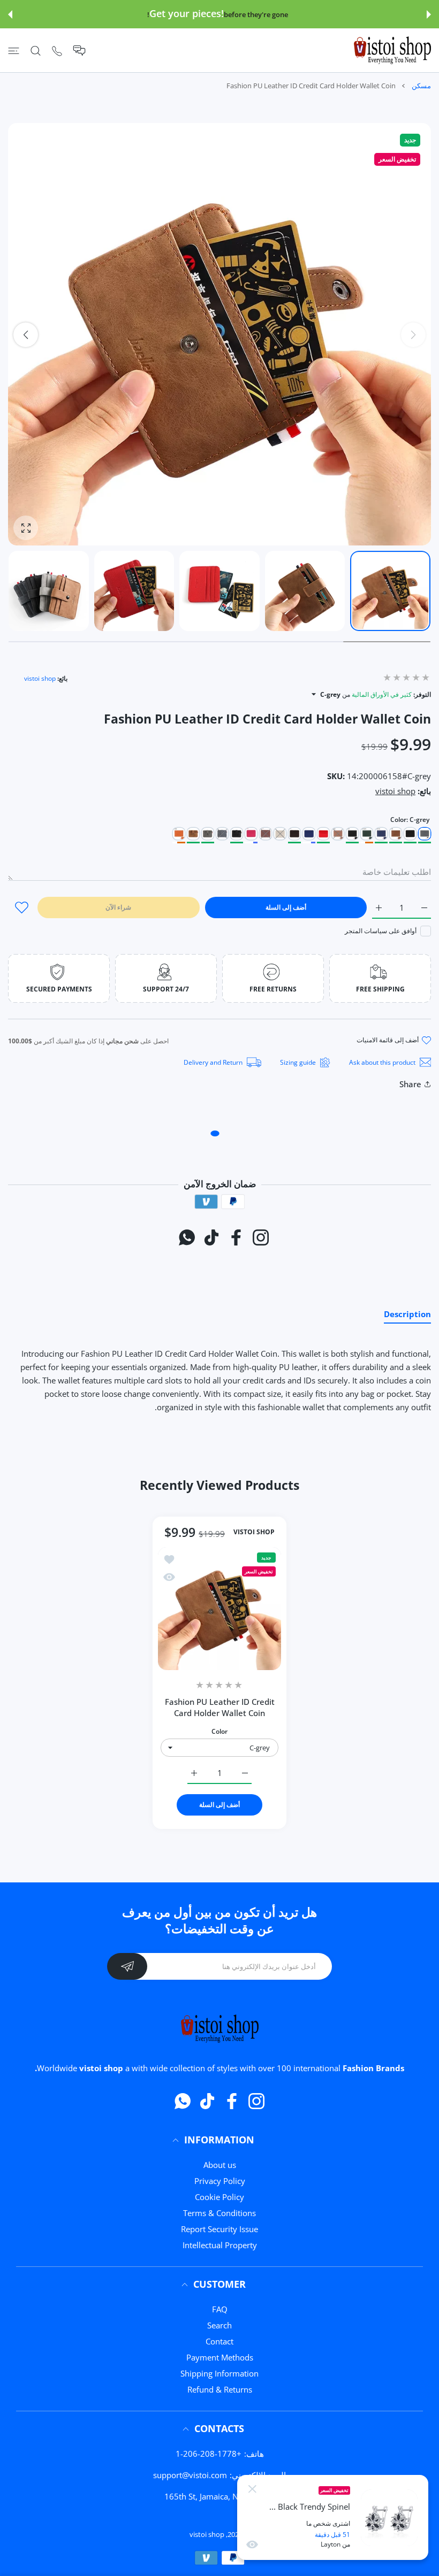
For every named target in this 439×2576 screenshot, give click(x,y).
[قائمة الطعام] (14, 51)
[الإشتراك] (127, 1966)
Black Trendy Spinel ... (310, 2507)
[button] (429, 14)
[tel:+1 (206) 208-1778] (57, 51)
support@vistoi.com (190, 2475)
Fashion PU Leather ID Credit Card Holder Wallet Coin (220, 1707)
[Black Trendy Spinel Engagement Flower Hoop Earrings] (389, 2518)
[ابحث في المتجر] (36, 51)
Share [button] (410, 1084)
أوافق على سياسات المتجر (381, 931)
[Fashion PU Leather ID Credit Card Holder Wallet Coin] (219, 1609)
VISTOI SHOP (254, 1533)
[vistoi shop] (392, 50)
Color (219, 1731)
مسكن (421, 86)
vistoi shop (40, 678)
